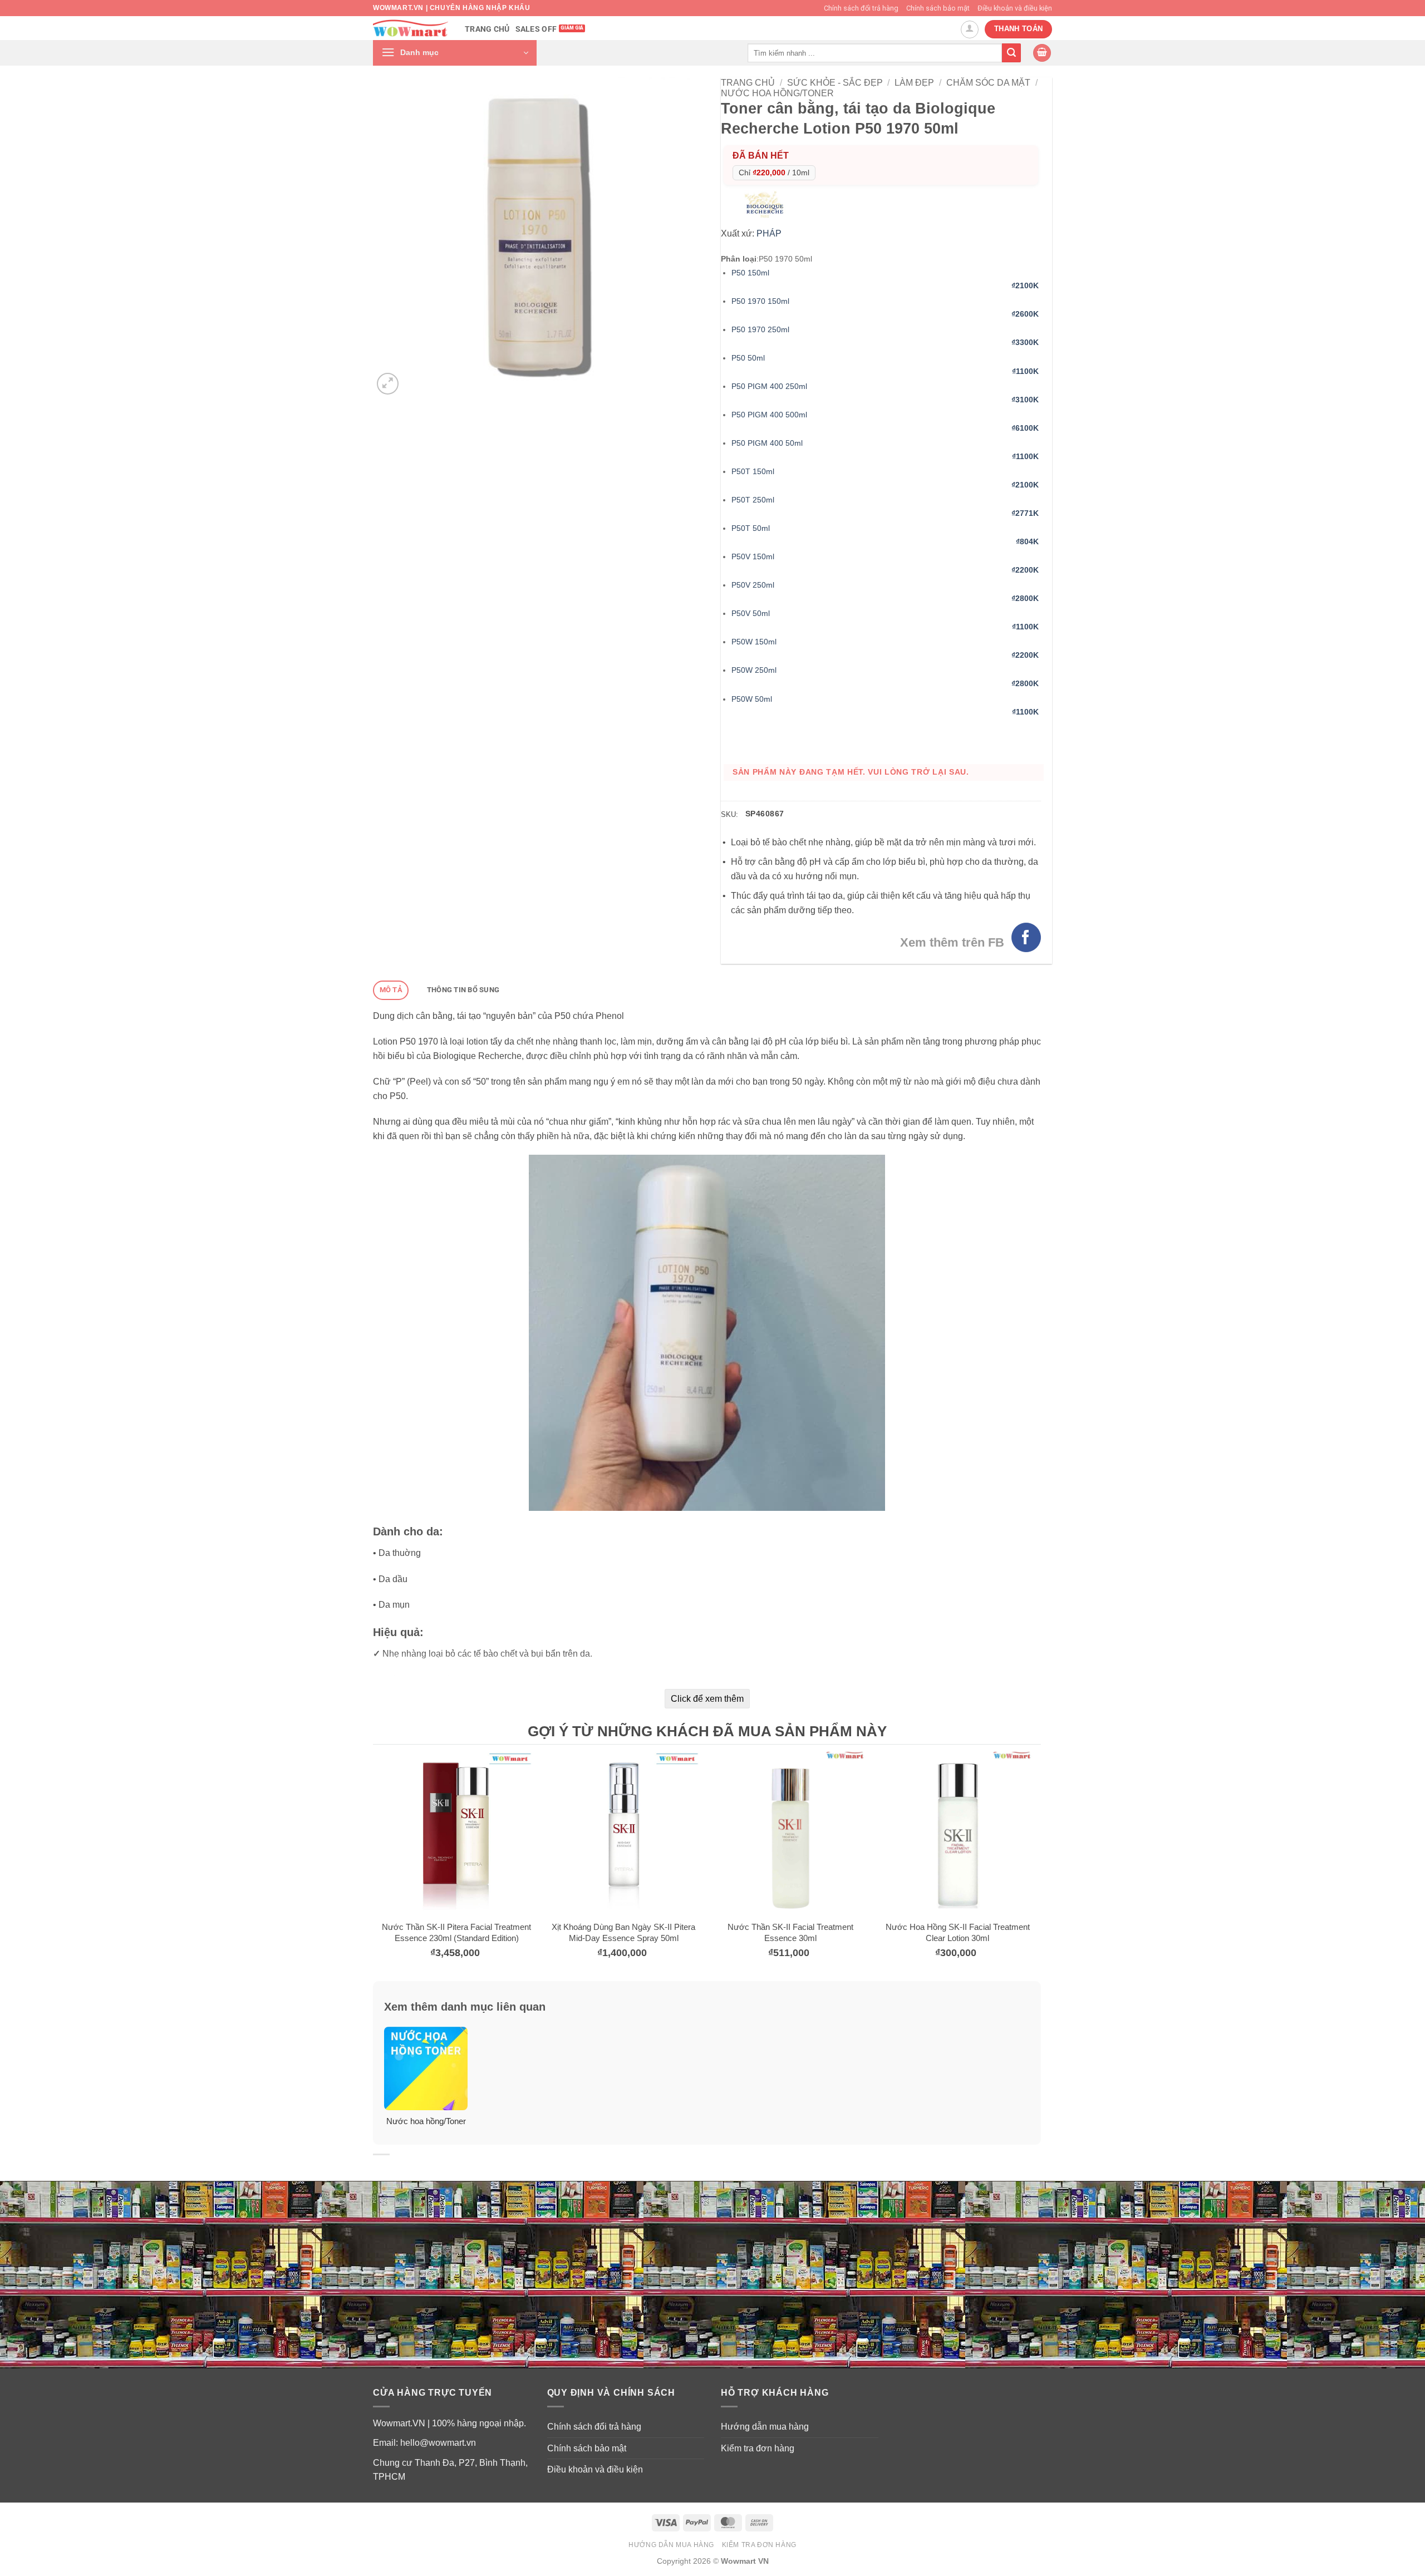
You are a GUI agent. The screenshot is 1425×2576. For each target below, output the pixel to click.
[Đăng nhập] (970, 29)
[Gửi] (1011, 53)
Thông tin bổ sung (463, 990)
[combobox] (875, 53)
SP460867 (765, 814)
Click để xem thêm (707, 1699)
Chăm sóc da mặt (988, 83)
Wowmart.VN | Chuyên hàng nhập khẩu (451, 8)
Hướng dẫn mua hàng (765, 2427)
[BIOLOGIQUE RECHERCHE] (767, 203)
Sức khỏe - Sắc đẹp (835, 83)
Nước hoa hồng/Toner (777, 93)
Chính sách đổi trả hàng (861, 8)
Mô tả (391, 990)
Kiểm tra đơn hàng (758, 2448)
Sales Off (536, 29)
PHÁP (769, 233)
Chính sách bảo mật (938, 8)
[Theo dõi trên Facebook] (1026, 937)
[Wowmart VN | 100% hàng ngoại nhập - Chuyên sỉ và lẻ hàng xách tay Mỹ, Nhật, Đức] (411, 28)
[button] (455, 53)
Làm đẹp (914, 83)
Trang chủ (487, 29)
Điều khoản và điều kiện (1015, 8)
